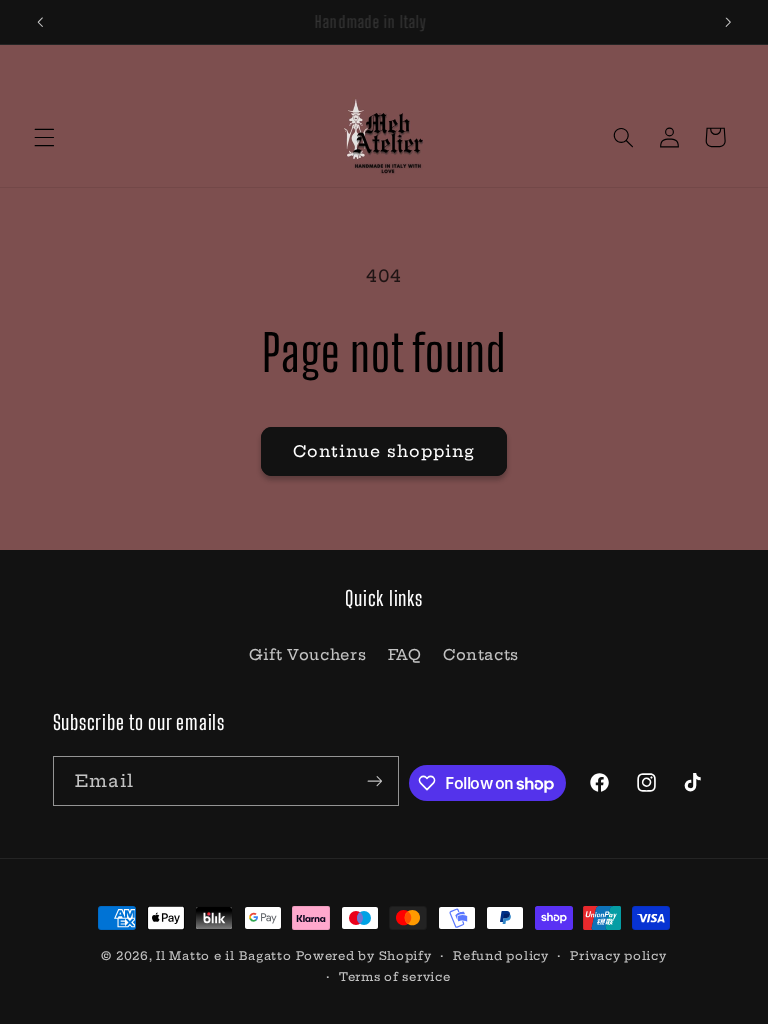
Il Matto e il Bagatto (223, 956)
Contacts (481, 654)
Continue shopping (384, 451)
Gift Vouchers (307, 654)
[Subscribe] (374, 780)
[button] (44, 137)
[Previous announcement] (40, 22)
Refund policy (501, 956)
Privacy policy (618, 956)
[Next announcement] (728, 22)
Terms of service (395, 977)
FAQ (405, 654)
